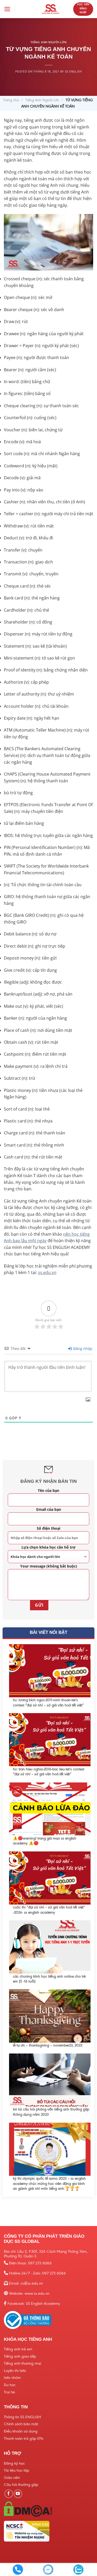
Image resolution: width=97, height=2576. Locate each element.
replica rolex (12, 23)
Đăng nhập (82, 1348)
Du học (10, 2385)
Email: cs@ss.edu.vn (26, 2283)
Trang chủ (11, 100)
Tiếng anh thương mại (23, 2363)
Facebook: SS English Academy (34, 2303)
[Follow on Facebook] (9, 2494)
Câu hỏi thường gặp (21, 2485)
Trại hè (9, 2392)
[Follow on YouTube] (18, 2494)
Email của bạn (49, 1509)
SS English (73, 71)
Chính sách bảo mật (21, 2424)
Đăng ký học (14, 2463)
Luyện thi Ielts (15, 2371)
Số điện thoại (48, 1528)
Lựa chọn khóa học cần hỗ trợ (48, 1547)
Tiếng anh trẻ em (18, 2349)
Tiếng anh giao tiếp (20, 2356)
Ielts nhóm (12, 2378)
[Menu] (7, 9)
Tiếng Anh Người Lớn (42, 100)
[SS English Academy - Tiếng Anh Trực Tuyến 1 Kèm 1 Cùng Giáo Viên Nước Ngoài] (50, 9)
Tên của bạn (48, 1490)
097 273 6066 (40, 2263)
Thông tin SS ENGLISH (22, 2417)
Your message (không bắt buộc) (49, 1566)
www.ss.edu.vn (37, 2293)
